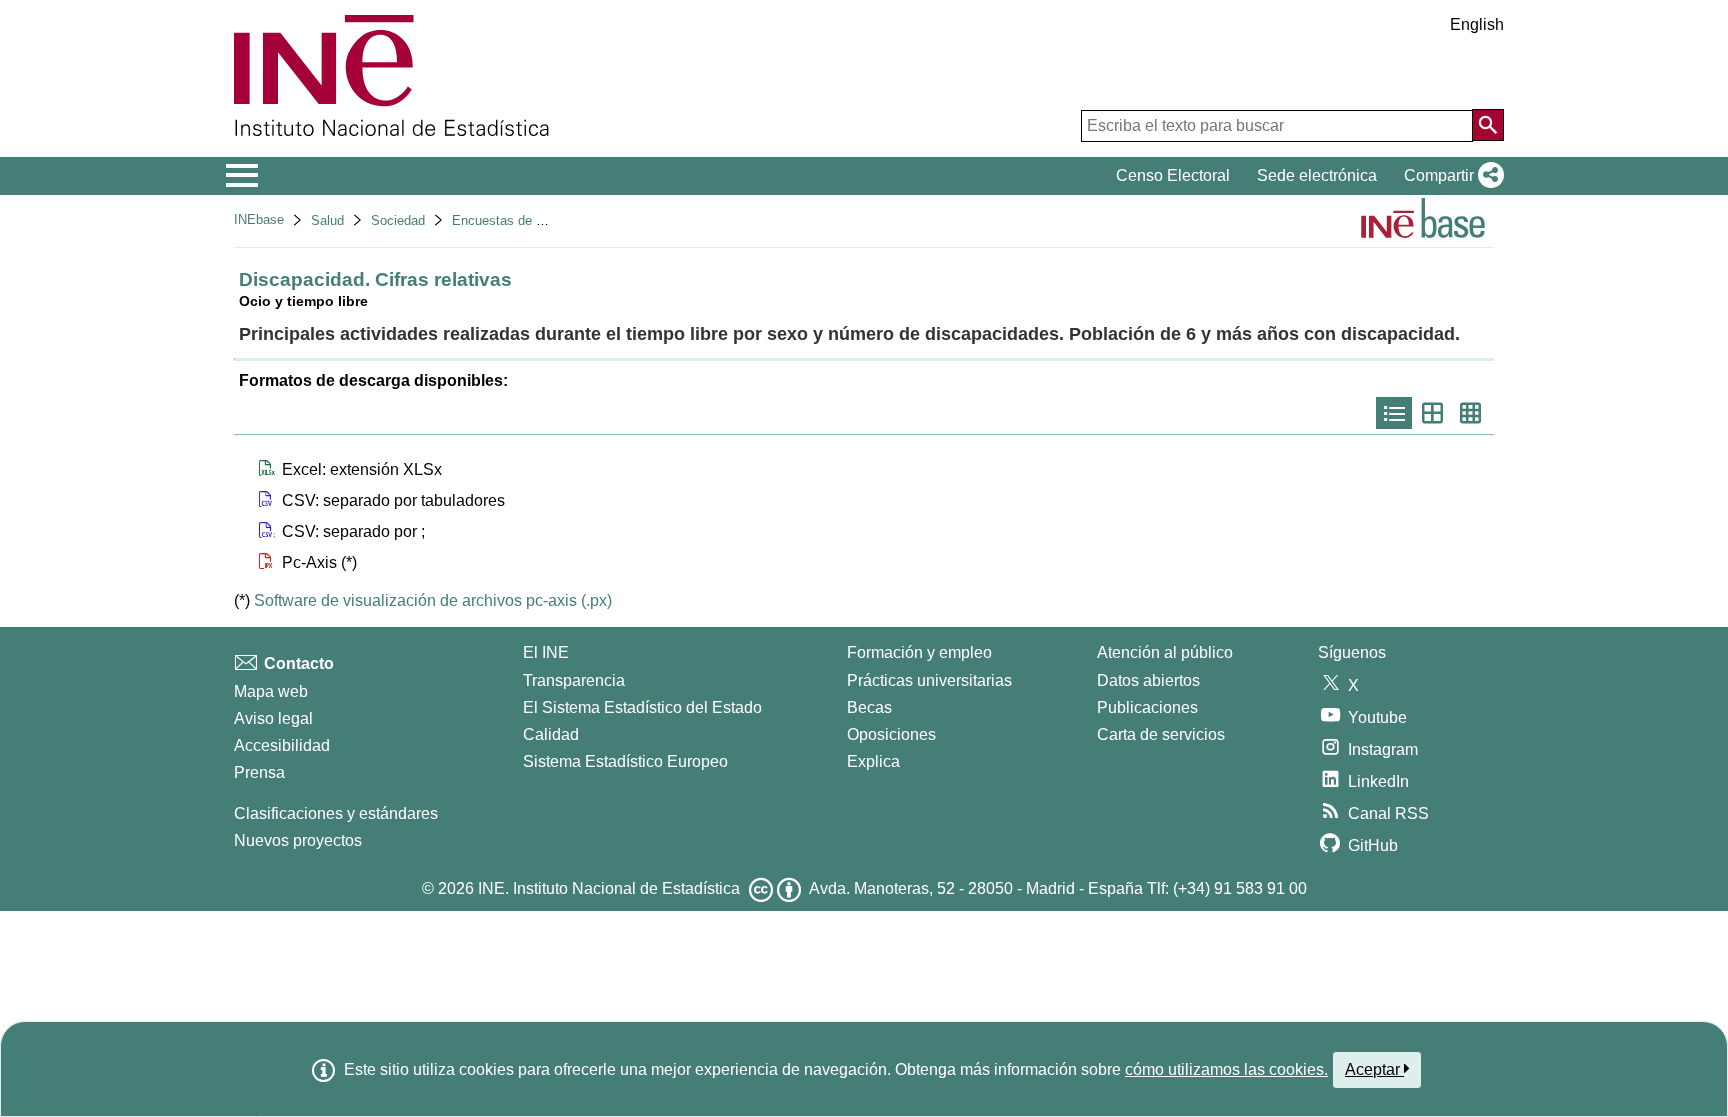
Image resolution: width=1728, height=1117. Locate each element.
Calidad (551, 734)
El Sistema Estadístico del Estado (642, 707)
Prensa (259, 772)
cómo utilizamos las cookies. (1226, 1069)
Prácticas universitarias (929, 680)
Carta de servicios (1161, 734)
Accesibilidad (282, 745)
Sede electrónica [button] (1317, 175)
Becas (869, 707)
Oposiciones (891, 734)
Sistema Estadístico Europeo (625, 761)
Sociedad (398, 220)
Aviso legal (273, 718)
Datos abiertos (1148, 680)
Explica (873, 761)
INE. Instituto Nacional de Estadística (609, 888)
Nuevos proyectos (298, 840)
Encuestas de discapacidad (532, 220)
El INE (546, 652)
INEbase (259, 219)
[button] (1450, 176)
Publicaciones (1147, 707)
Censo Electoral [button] (1173, 175)
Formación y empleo (919, 652)
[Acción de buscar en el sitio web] (1488, 125)
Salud (327, 220)
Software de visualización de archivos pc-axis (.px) (433, 600)
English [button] (1477, 24)
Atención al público (1165, 652)
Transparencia (574, 680)
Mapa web (271, 691)
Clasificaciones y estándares (336, 813)
